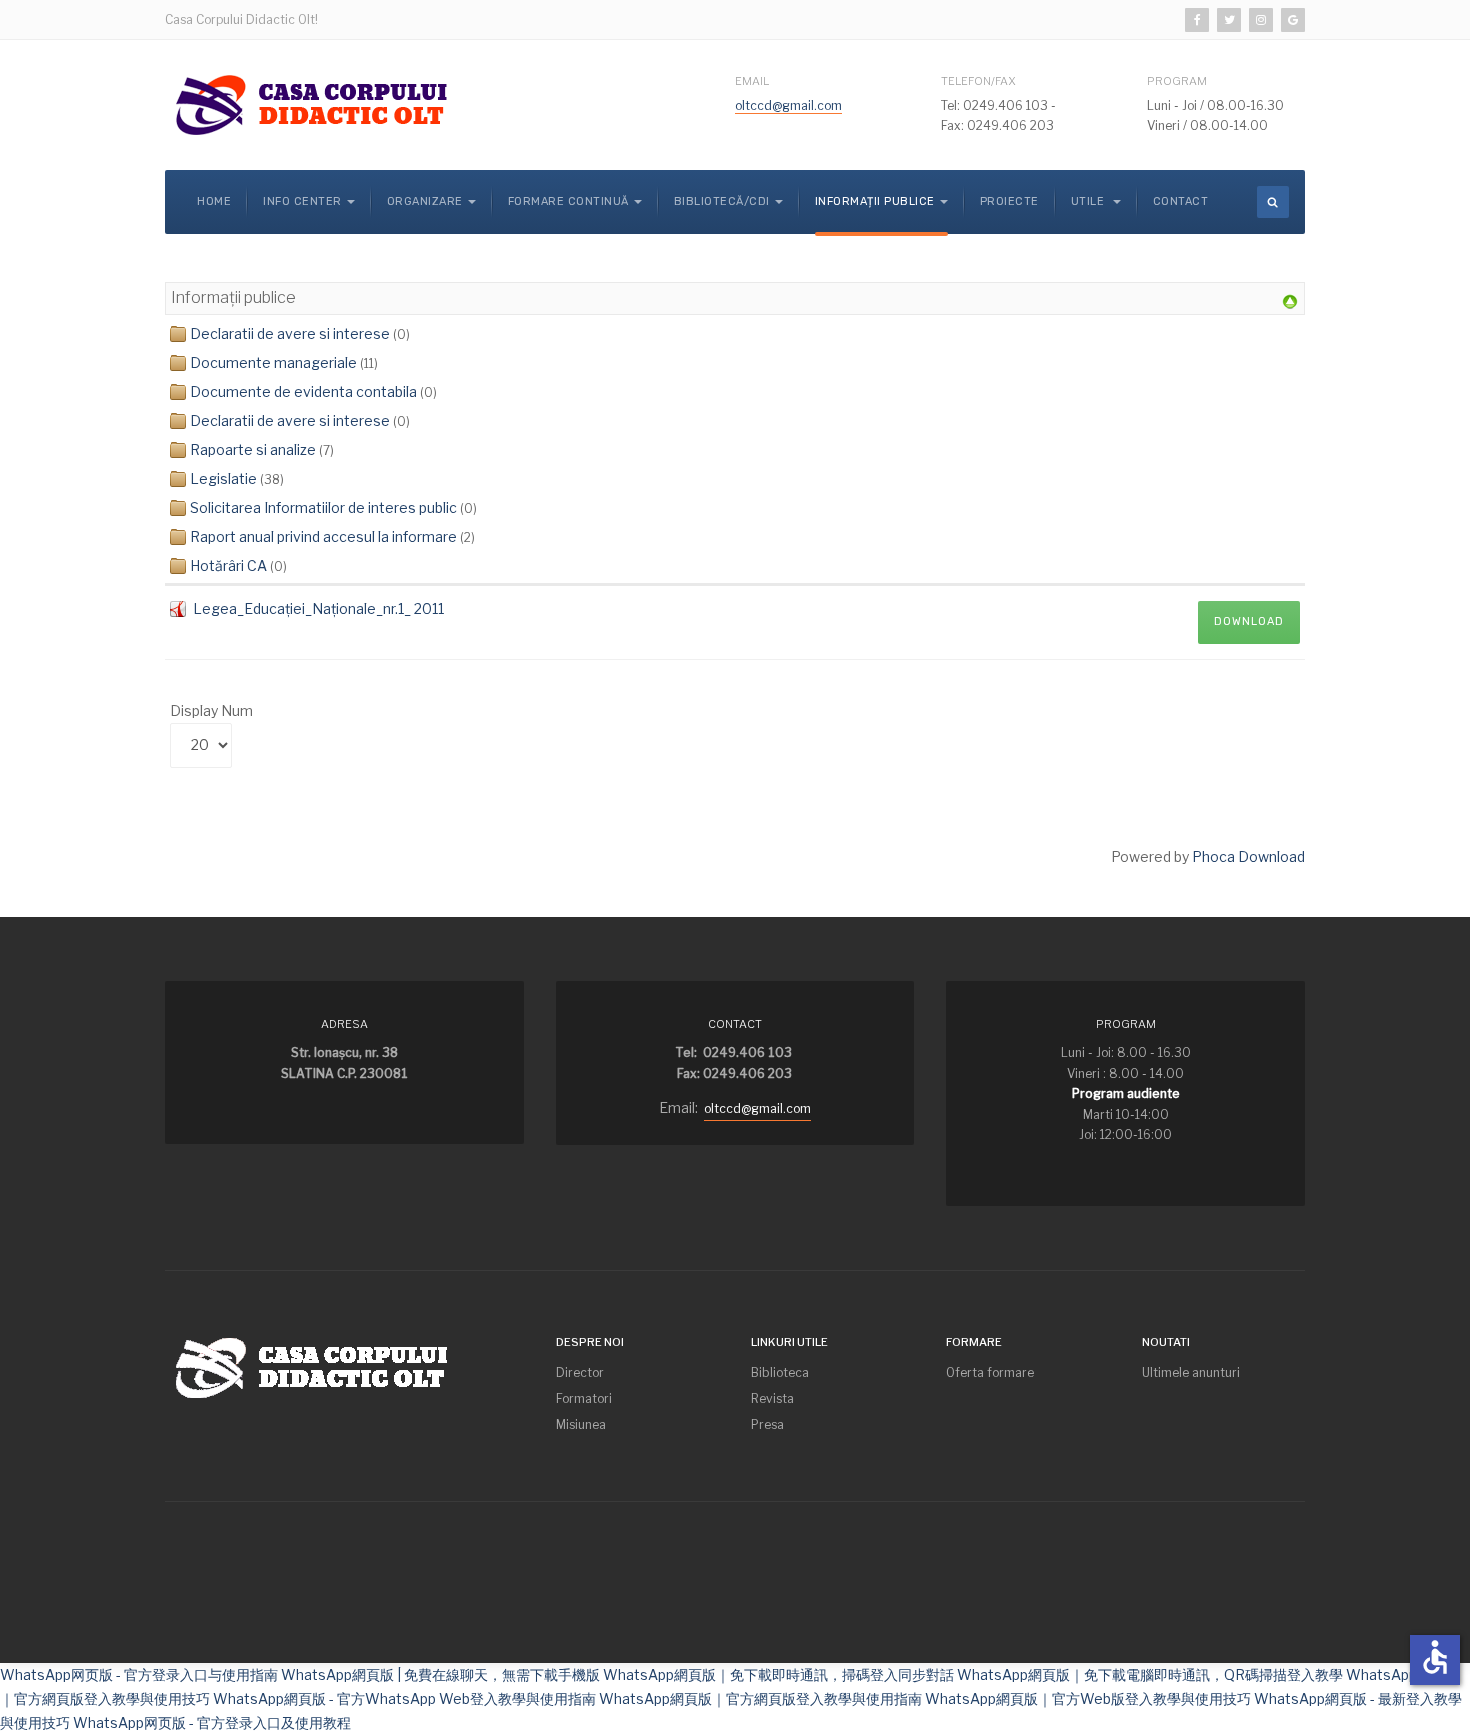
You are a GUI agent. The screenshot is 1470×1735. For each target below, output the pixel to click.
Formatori (584, 1398)
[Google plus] (1293, 20)
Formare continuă (568, 201)
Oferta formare (990, 1372)
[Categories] (1290, 300)
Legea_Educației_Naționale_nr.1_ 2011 (318, 608)
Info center (302, 201)
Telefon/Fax (978, 81)
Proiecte (1009, 201)
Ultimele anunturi (1191, 1372)
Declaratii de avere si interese (290, 333)
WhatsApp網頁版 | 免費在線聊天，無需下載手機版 (440, 1674)
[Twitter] (1229, 20)
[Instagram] (1261, 20)
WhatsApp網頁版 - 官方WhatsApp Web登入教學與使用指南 (404, 1698)
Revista (772, 1398)
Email (752, 81)
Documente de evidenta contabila (303, 391)
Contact (1181, 201)
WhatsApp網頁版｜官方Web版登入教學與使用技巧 (1088, 1698)
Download (1249, 621)
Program (1177, 81)
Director (580, 1372)
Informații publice (875, 201)
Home (214, 201)
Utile (1089, 201)
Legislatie (223, 478)
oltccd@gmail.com (788, 105)
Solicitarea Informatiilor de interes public (323, 507)
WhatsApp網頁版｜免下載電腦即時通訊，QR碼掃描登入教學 (1150, 1674)
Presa (767, 1424)
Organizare (425, 201)
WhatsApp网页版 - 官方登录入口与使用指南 (139, 1674)
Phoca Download (1248, 856)
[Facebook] (1197, 20)
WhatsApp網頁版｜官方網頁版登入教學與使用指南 (760, 1698)
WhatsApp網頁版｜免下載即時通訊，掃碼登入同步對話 (778, 1674)
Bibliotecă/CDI (722, 201)
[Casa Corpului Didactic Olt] (315, 105)
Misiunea (581, 1424)
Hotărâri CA (228, 565)
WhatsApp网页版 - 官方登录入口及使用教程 (212, 1722)
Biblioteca (780, 1372)
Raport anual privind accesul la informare (323, 536)
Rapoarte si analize (253, 449)
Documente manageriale (273, 362)
